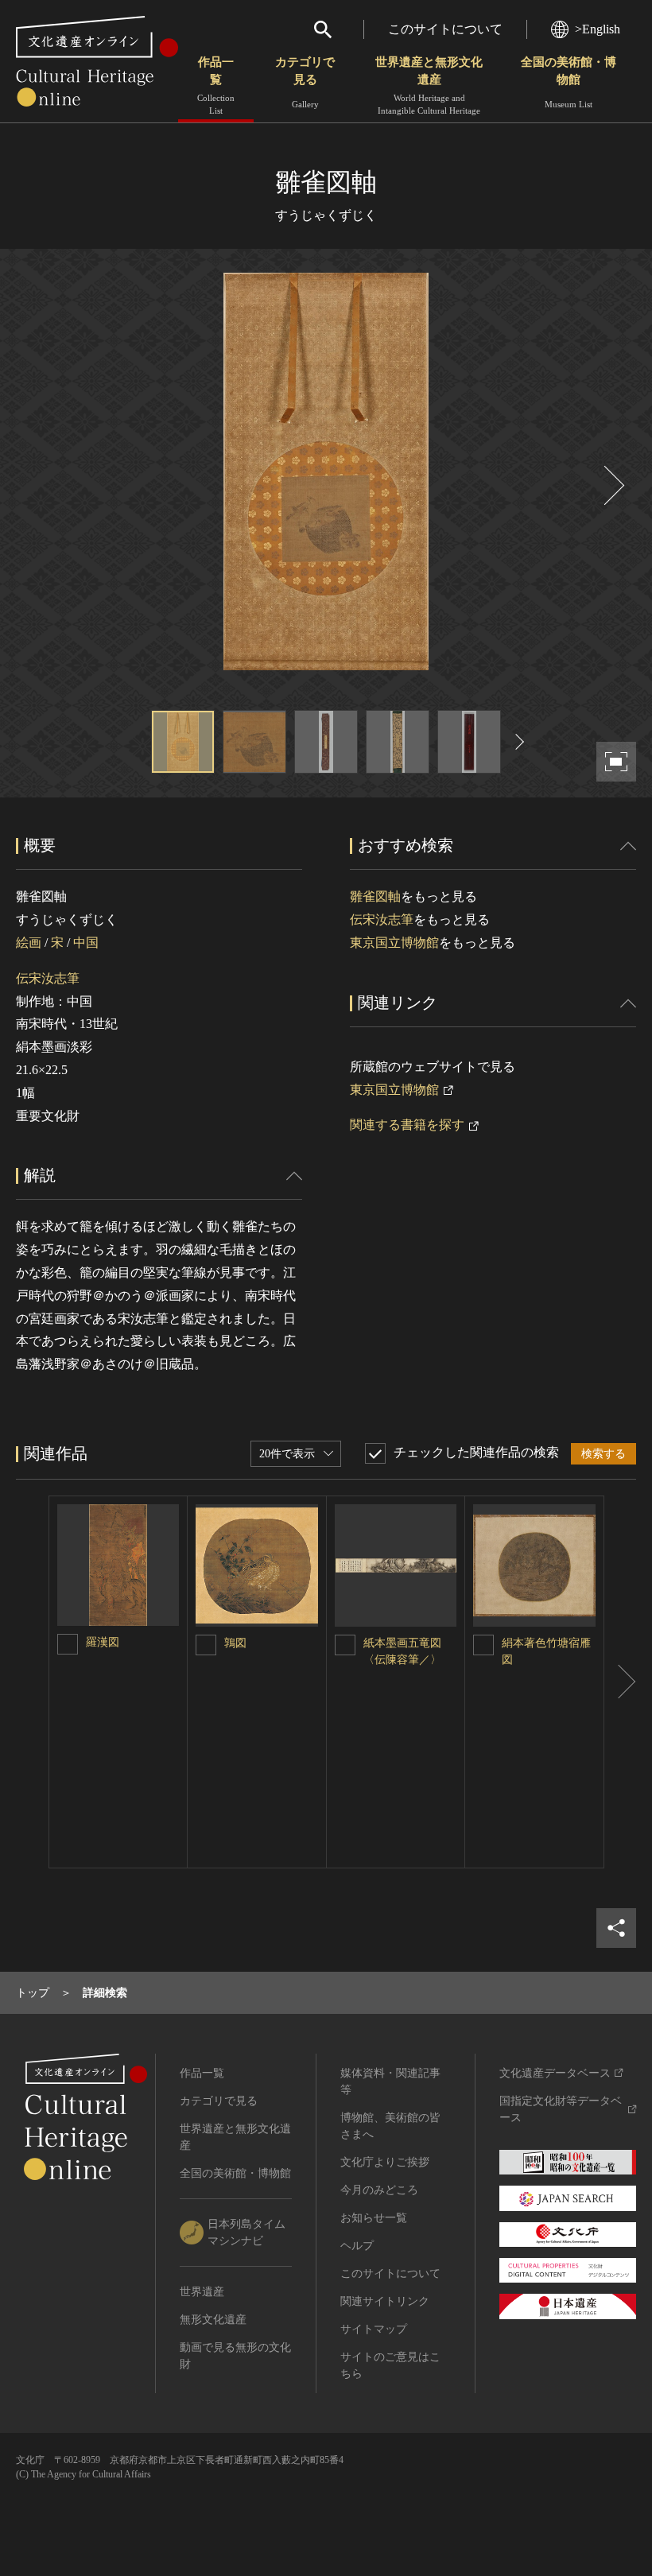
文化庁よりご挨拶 (385, 2162)
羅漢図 (106, 1642)
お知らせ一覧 (374, 2218)
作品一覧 (216, 85)
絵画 (29, 943)
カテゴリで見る (305, 82)
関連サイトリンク (385, 2301)
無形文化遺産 (213, 2320)
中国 (86, 943)
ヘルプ (357, 2246)
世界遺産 (202, 2292)
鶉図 (235, 1643)
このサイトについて (445, 29)
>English (598, 29)
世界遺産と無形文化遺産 (429, 85)
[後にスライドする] (612, 485)
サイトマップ (374, 2329)
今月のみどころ (379, 2190)
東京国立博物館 (394, 943)
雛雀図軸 (375, 896)
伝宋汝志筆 (48, 978)
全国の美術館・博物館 (569, 82)
